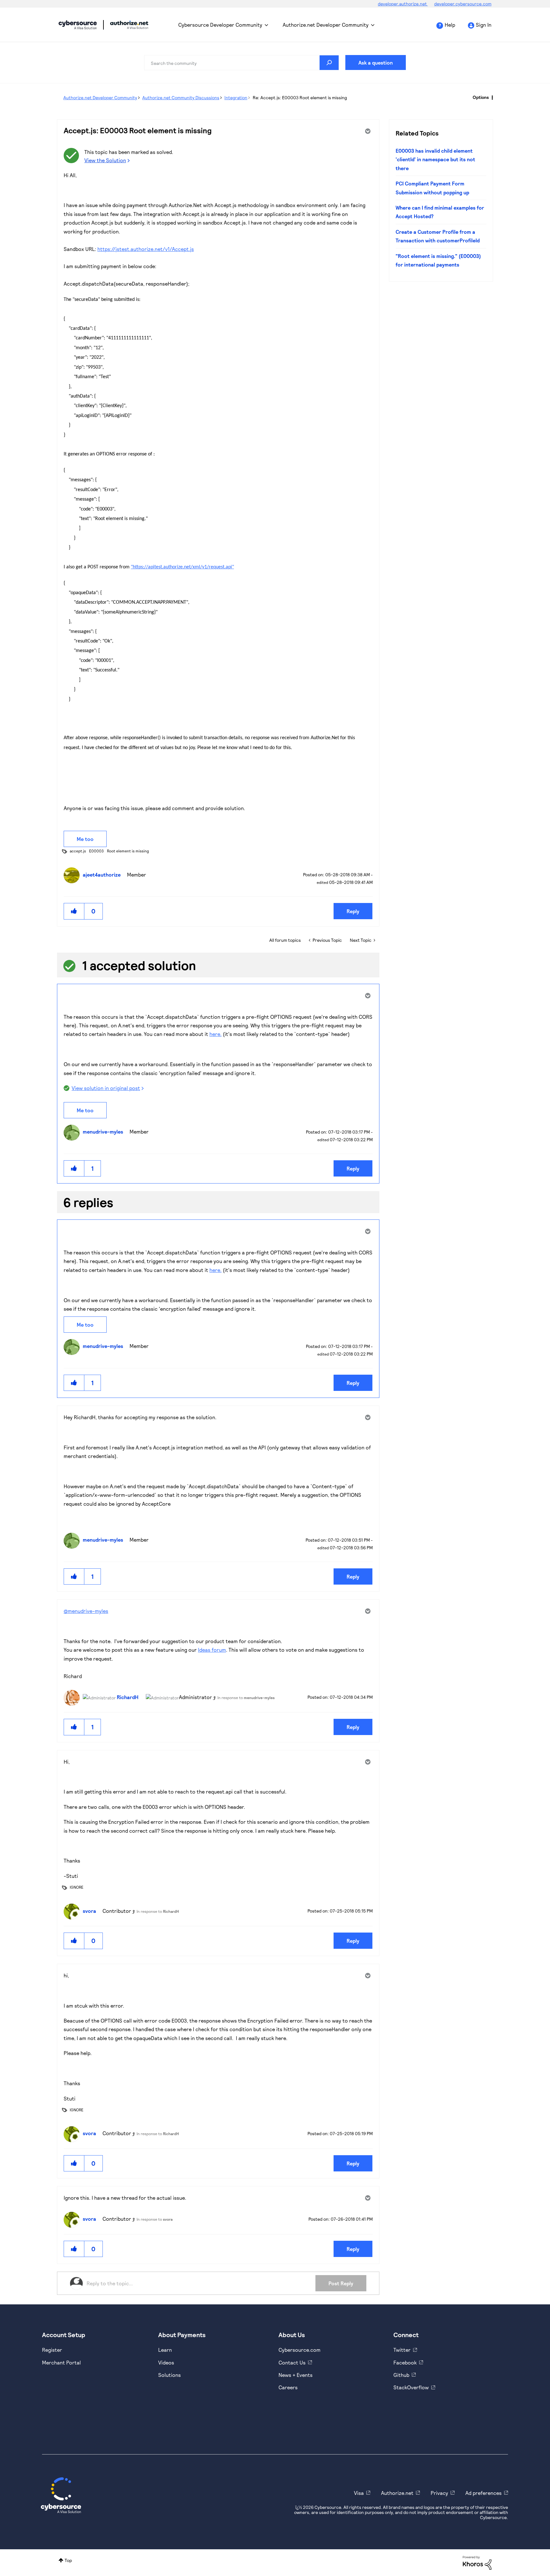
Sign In (484, 25)
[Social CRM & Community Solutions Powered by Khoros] (477, 2562)
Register (52, 2350)
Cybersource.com (300, 2350)
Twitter (402, 2350)
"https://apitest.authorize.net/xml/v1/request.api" (182, 567)
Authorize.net (397, 2493)
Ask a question (376, 62)
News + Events (296, 2375)
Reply (353, 911)
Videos (166, 2362)
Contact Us (292, 2362)
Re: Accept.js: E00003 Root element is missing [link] (300, 97)
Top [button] (68, 2560)
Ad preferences (483, 2493)
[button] (74, 911)
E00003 (96, 851)
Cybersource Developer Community (78, 25)
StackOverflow (411, 2387)
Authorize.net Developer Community (326, 25)
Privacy (439, 2493)
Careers (288, 2387)
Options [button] (481, 97)
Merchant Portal (61, 2362)
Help (450, 25)
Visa (359, 2493)
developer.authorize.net (403, 4)
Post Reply (341, 2283)
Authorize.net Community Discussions (181, 97)
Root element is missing (128, 851)
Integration (236, 97)
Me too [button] (85, 839)
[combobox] (242, 63)
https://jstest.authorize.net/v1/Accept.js (146, 249)
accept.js (78, 851)
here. (215, 1034)
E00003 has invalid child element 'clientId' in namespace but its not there (435, 159)
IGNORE (77, 1887)
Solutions (169, 2375)
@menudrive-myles (86, 1611)
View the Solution (105, 160)
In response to (246, 1698)
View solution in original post (106, 1088)
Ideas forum (212, 1650)
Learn (165, 2350)
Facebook (405, 2362)
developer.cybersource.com (463, 4)
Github (401, 2375)
